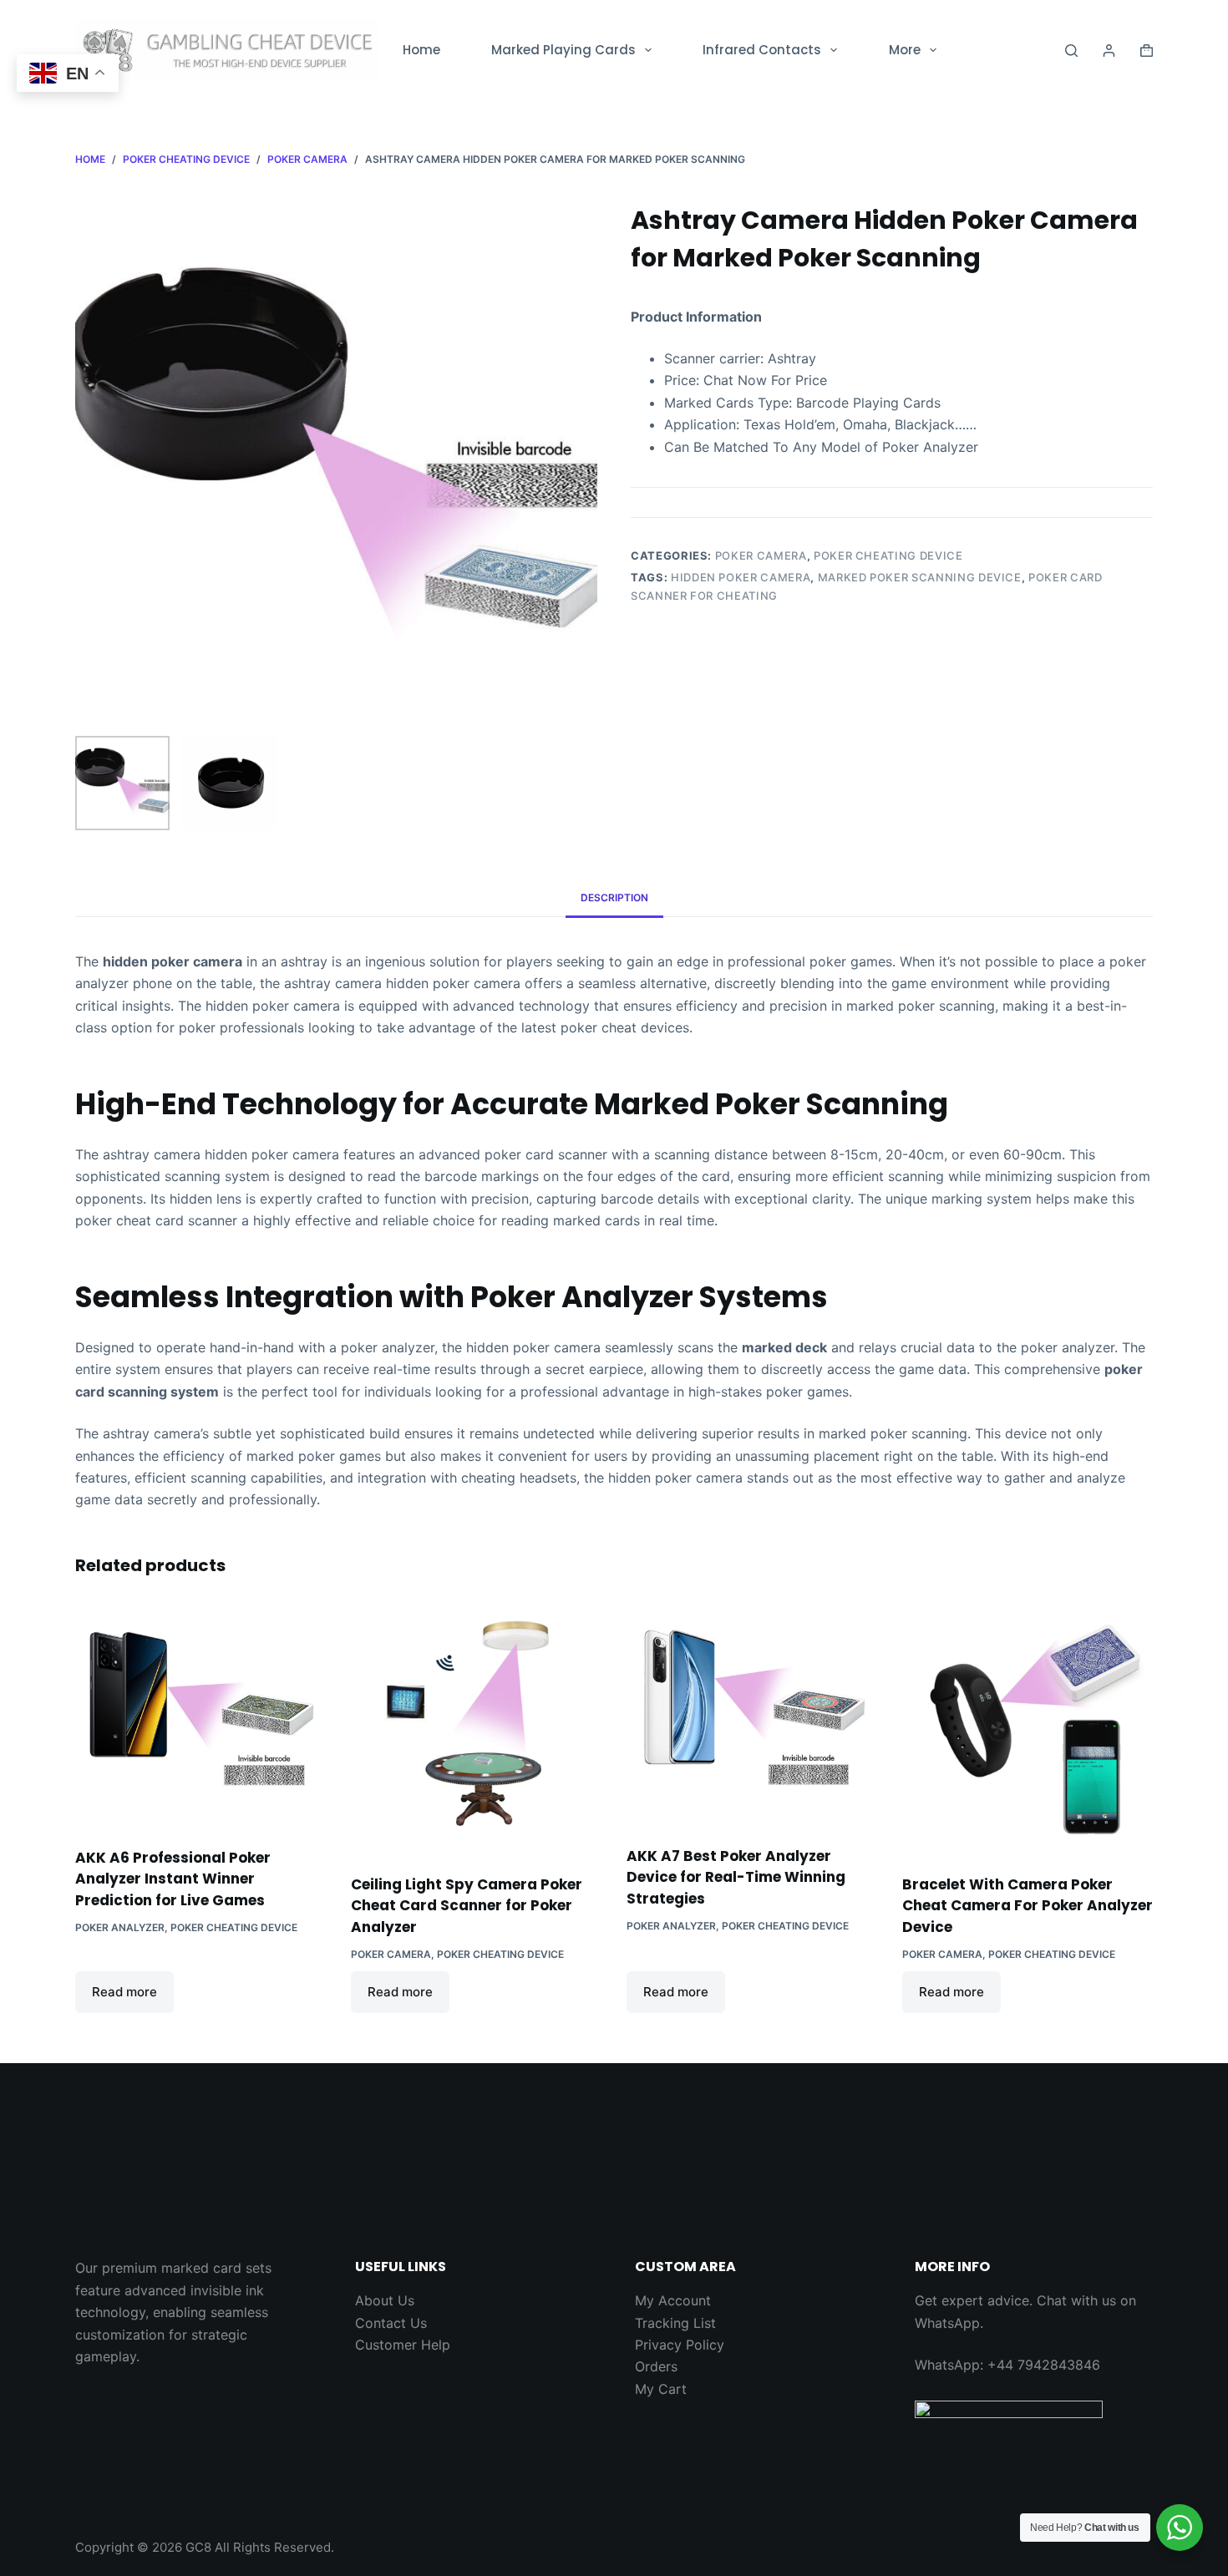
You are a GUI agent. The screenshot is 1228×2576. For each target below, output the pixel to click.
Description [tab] (614, 898)
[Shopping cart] (1147, 51)
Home (421, 50)
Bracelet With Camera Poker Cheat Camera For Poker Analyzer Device (1028, 1906)
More (905, 50)
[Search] (1071, 51)
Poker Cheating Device (888, 555)
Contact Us (391, 2323)
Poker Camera (761, 555)
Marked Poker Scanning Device (920, 577)
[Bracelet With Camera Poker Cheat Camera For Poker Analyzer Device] (1028, 1728)
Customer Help (403, 2345)
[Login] (1109, 51)
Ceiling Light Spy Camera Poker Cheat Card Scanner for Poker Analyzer (467, 1906)
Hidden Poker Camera (741, 577)
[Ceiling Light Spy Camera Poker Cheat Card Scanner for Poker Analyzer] (476, 1728)
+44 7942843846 (1044, 2365)
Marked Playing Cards (563, 50)
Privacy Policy (680, 2345)
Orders (656, 2366)
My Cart (661, 2389)
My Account (673, 2300)
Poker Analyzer (120, 1927)
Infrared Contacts (762, 50)
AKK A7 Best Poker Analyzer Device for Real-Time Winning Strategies (736, 1877)
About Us (385, 2300)
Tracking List (675, 2323)
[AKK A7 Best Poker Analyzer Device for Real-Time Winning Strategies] (752, 1714)
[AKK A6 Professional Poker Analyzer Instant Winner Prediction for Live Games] (200, 1715)
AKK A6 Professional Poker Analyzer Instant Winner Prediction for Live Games (173, 1879)
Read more (124, 1992)
